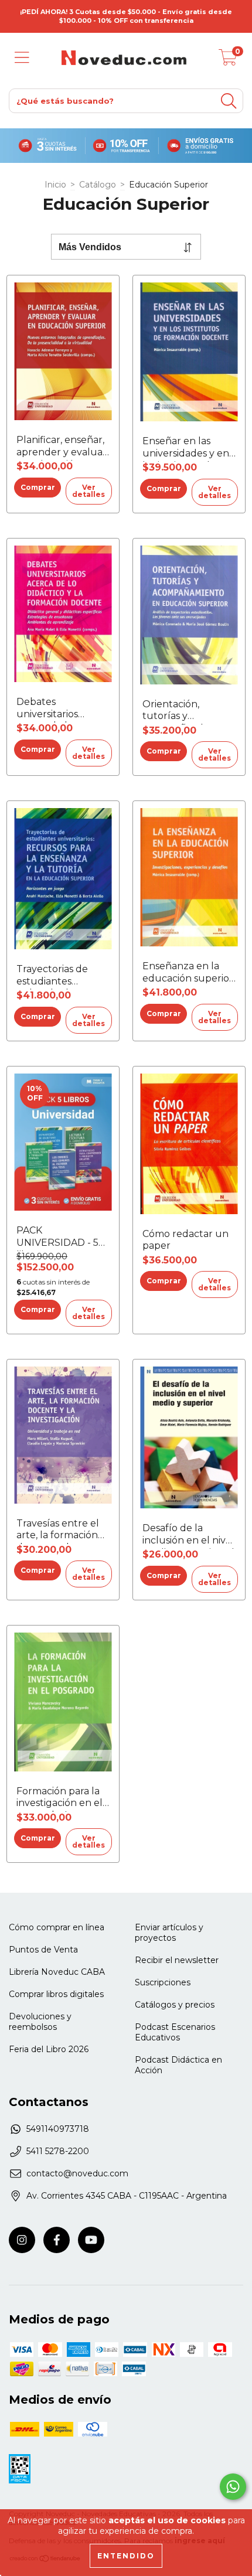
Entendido (126, 2556)
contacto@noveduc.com (77, 2173)
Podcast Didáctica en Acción (178, 2065)
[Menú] (22, 58)
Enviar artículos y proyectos (169, 1933)
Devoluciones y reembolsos (40, 2022)
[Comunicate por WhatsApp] (233, 2487)
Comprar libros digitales (56, 1994)
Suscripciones (163, 1982)
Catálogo (98, 185)
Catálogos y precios (175, 2005)
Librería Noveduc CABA (57, 1972)
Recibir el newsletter (177, 1960)
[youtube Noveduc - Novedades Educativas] (91, 2240)
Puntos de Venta (43, 1950)
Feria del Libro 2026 (49, 2049)
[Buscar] (229, 101)
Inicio (55, 185)
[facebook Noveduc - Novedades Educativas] (57, 2240)
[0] (228, 61)
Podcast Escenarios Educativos (175, 2032)
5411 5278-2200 (58, 2151)
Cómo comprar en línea (57, 1927)
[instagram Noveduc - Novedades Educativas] (22, 2240)
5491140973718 (58, 2129)
